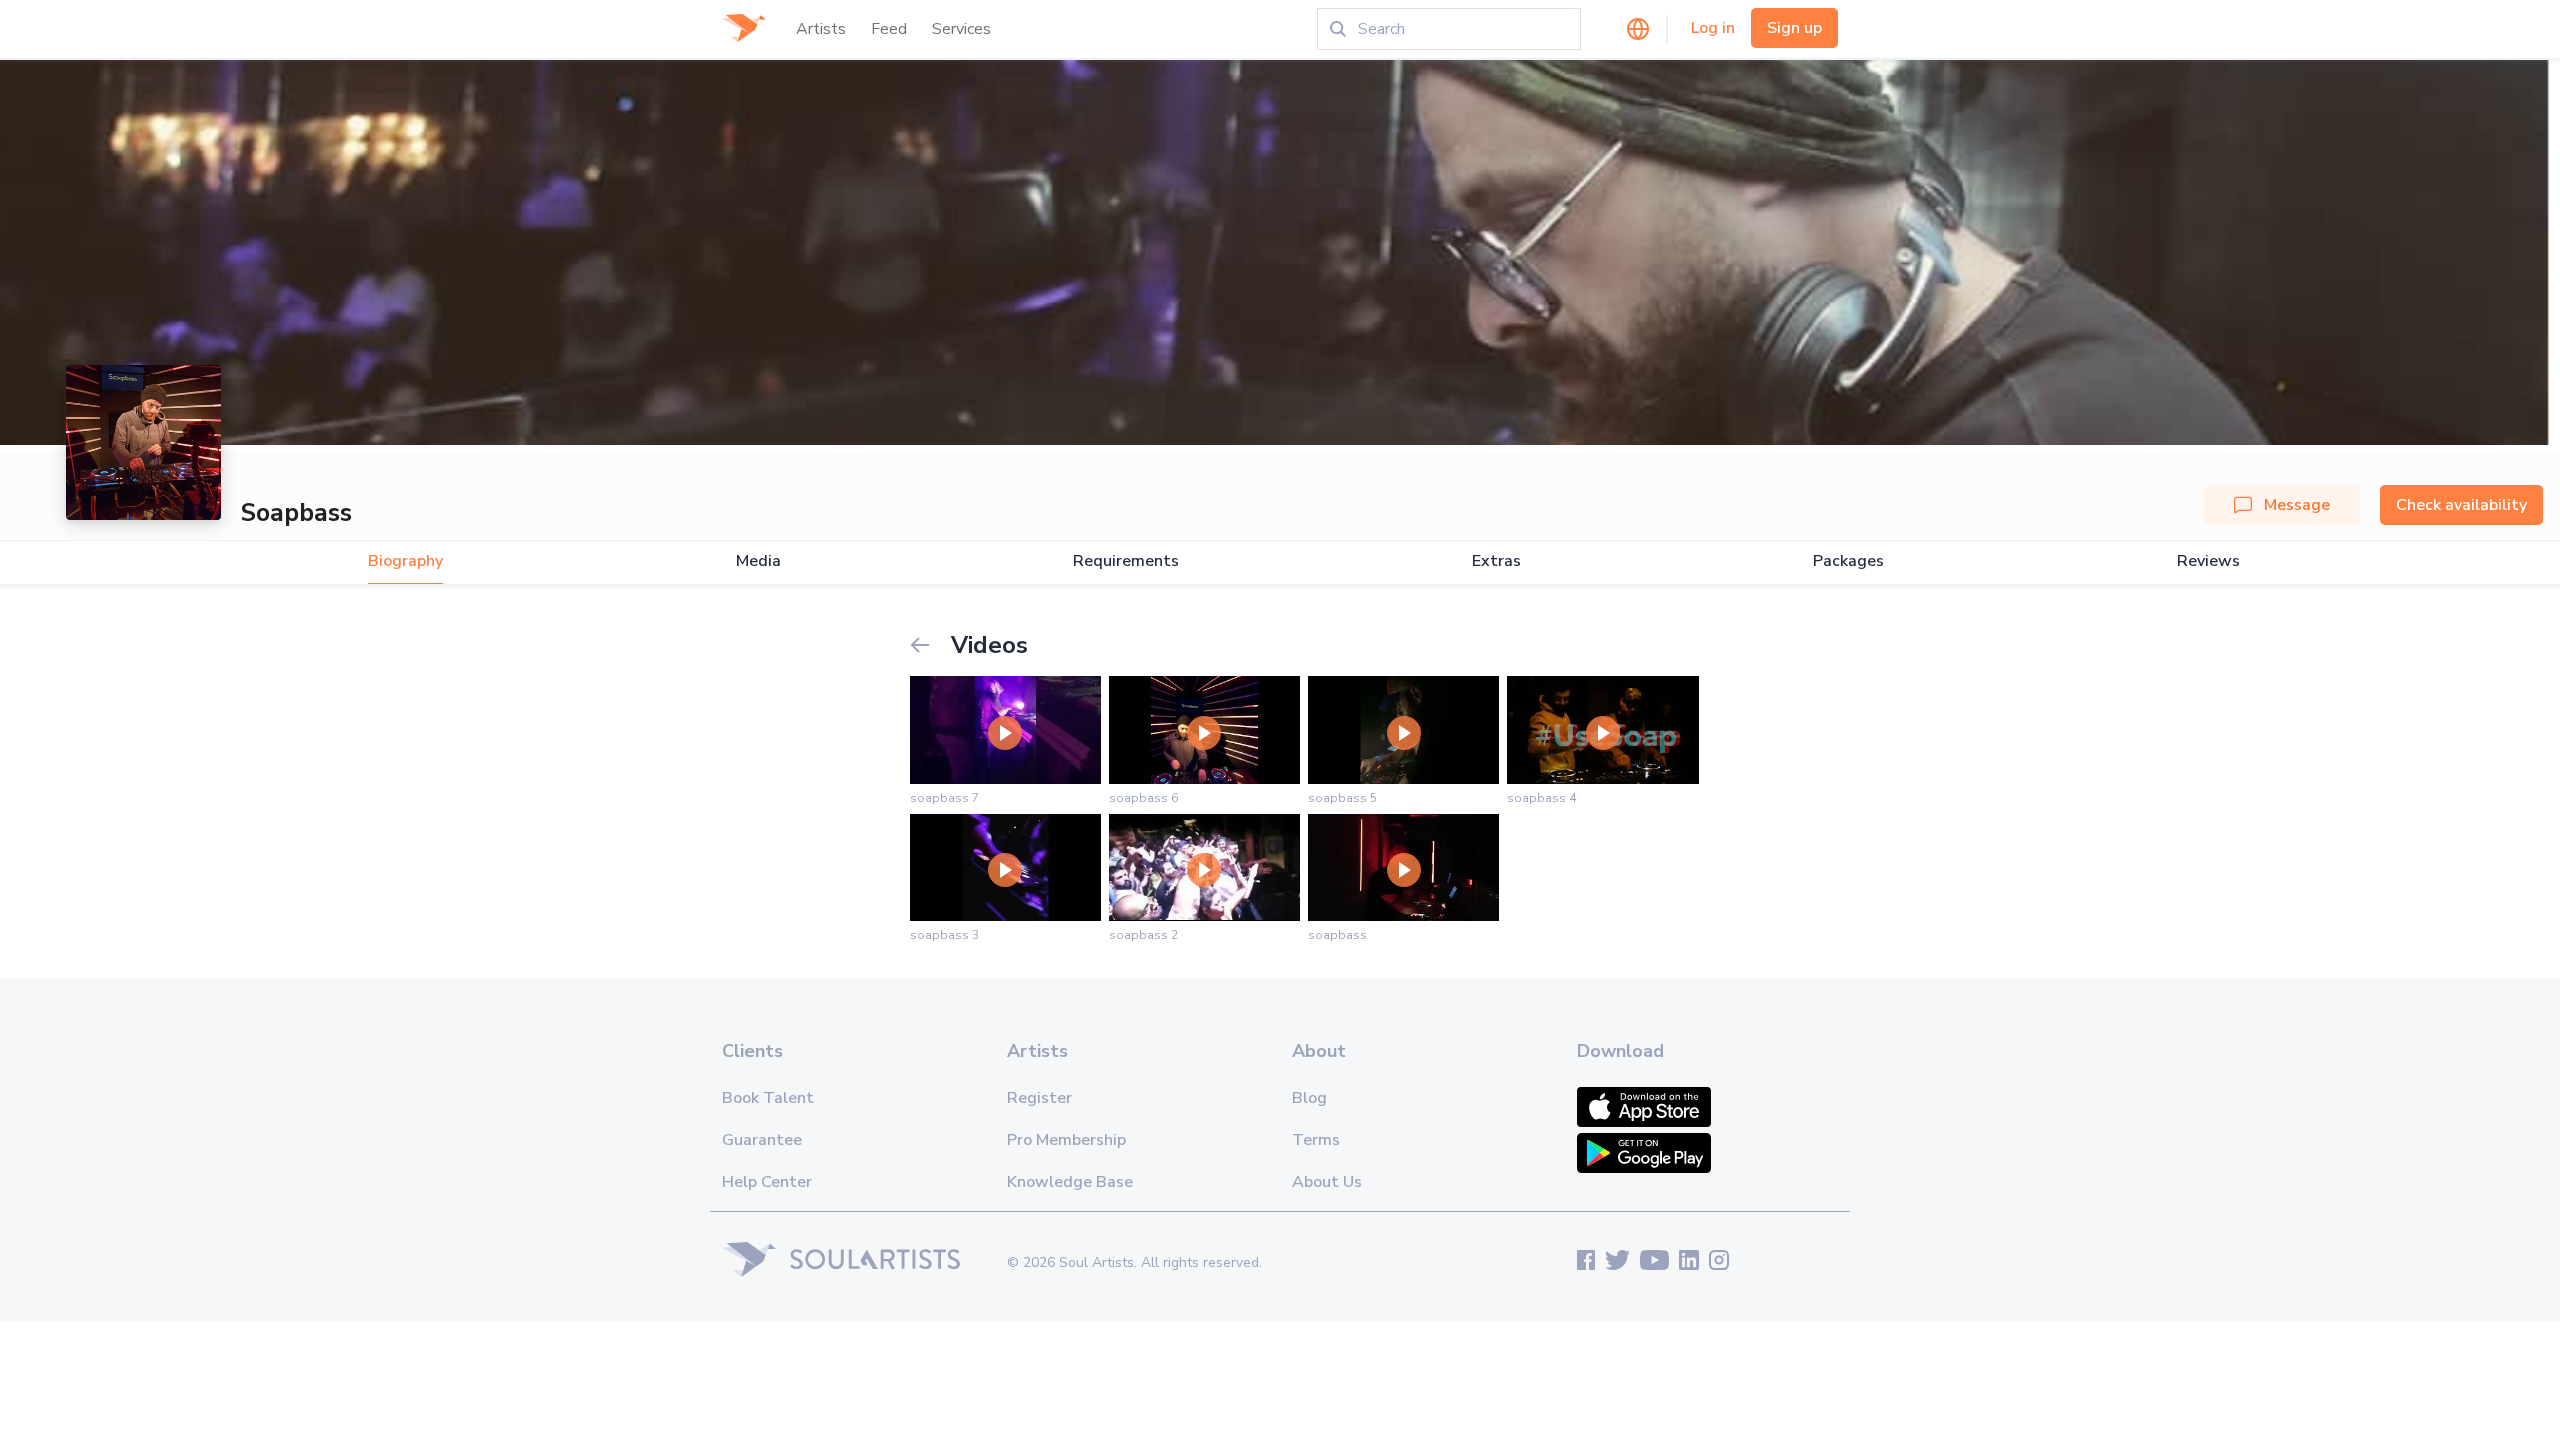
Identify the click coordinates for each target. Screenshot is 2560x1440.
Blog (1309, 1098)
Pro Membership (1066, 1140)
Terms (1316, 1140)
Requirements (1126, 561)
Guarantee (762, 1140)
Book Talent (768, 1098)
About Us (1327, 1182)
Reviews (2208, 561)
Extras (1496, 561)
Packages (1848, 561)
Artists (821, 29)
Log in (1713, 28)
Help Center (767, 1182)
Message (2297, 505)
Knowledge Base (1070, 1182)
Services (961, 29)
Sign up (1794, 28)
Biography (405, 561)
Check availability (2461, 505)
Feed (889, 29)
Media (758, 561)
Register (1039, 1098)
